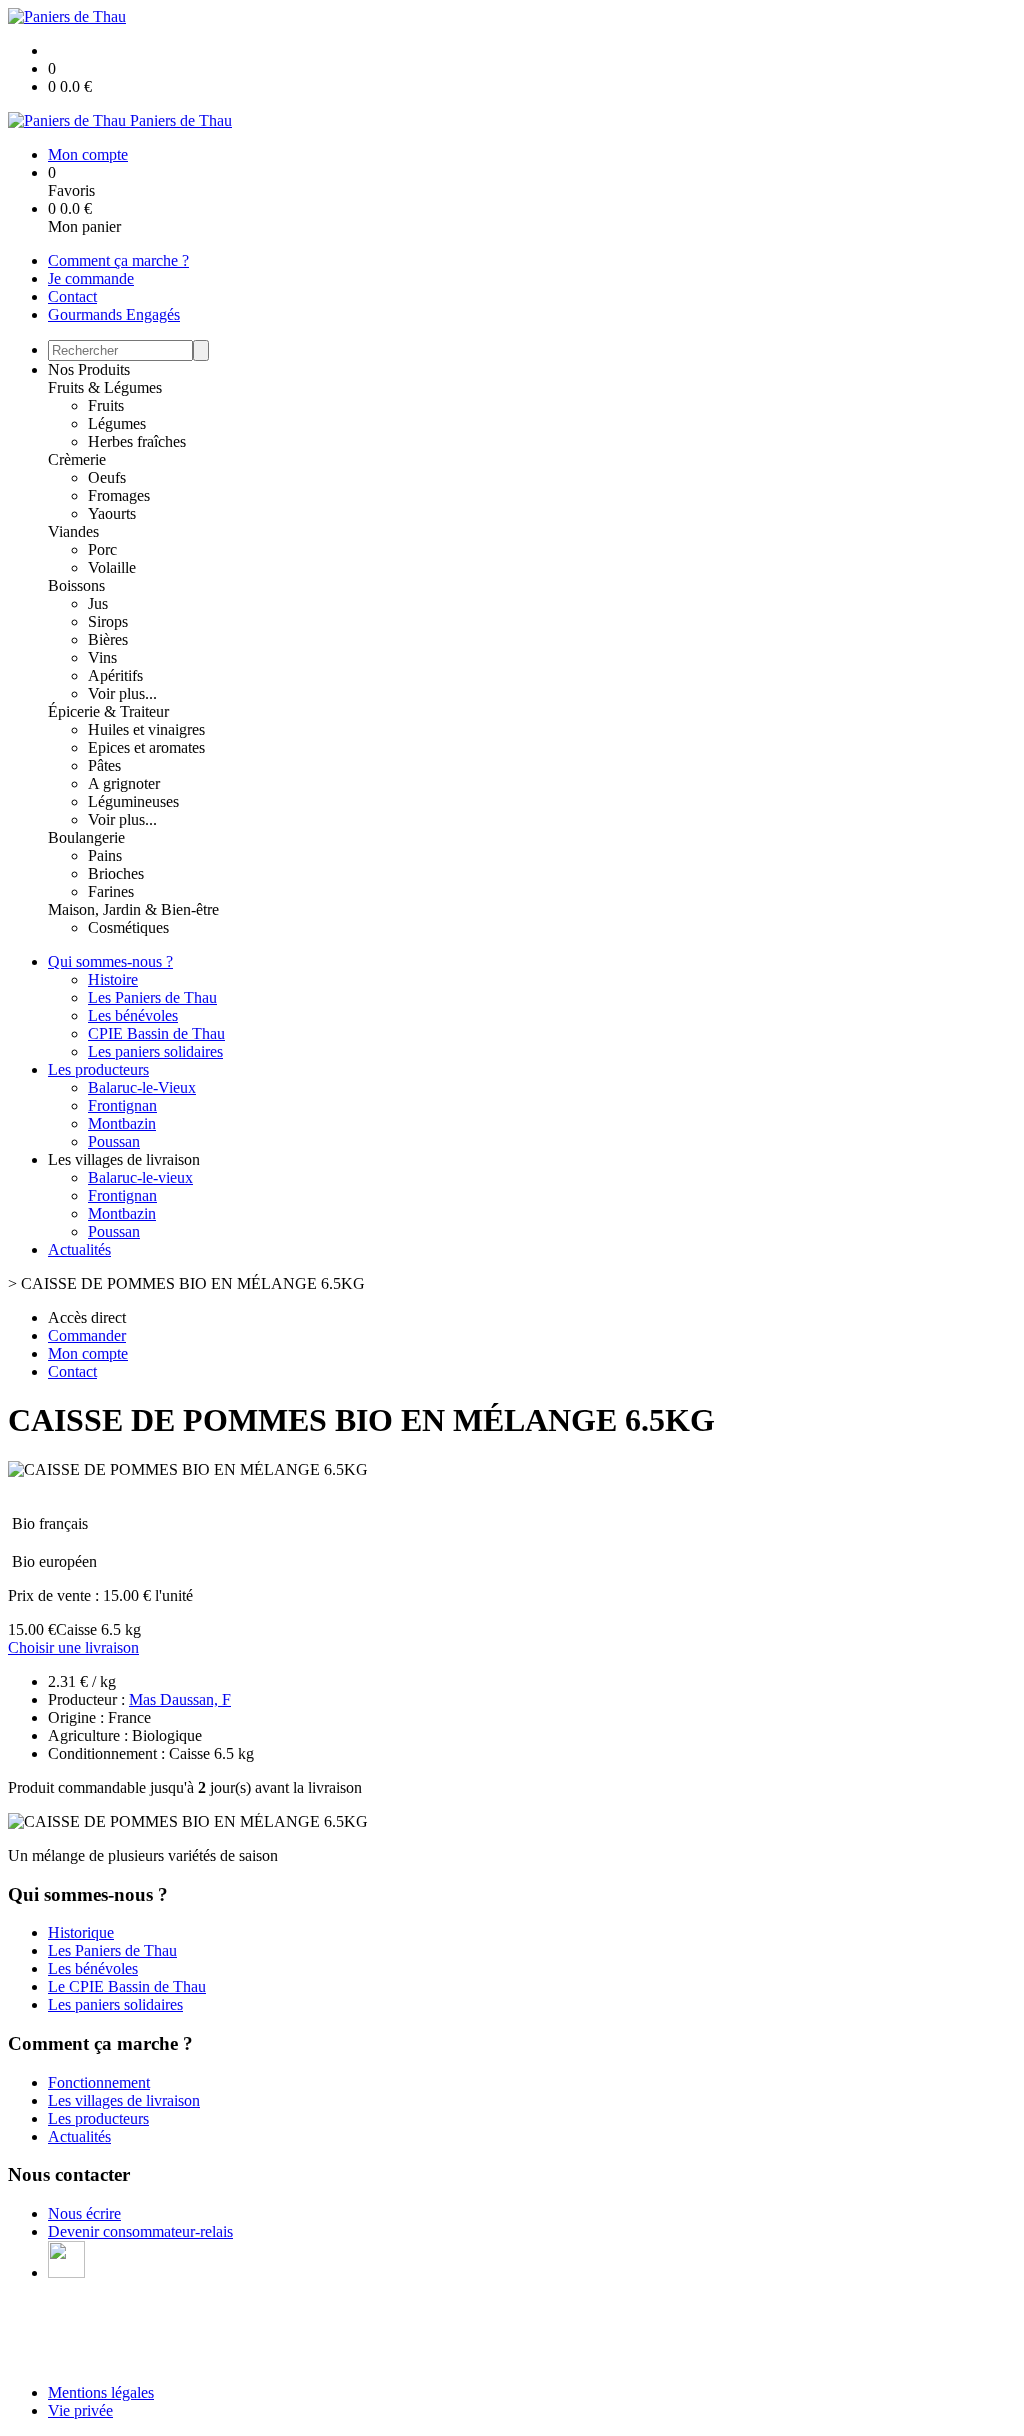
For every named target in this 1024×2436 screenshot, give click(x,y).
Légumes (117, 423)
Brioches (116, 873)
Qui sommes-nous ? (110, 961)
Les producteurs (98, 1069)
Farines (111, 891)
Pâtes (104, 765)
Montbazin (122, 1123)
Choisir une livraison (73, 1647)
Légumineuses (133, 801)
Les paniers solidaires (155, 1051)
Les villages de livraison (124, 2100)
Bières (108, 639)
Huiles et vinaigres (146, 729)
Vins (102, 657)
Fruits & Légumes (105, 387)
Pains (105, 855)
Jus (98, 603)
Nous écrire (84, 2213)
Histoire (113, 979)
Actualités (79, 1249)
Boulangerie (86, 837)
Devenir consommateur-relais (140, 2231)
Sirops (108, 621)
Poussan (114, 1141)
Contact (72, 296)
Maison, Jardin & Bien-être (133, 909)
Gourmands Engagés (114, 314)
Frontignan (122, 1105)
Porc (102, 549)
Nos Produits (89, 369)
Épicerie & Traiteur (108, 711)
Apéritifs (115, 675)
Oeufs (107, 477)
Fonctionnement (99, 2082)
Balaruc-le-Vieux (142, 1087)
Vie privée (80, 2410)
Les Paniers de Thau (152, 997)
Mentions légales (101, 2392)
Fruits (106, 405)
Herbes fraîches (137, 441)
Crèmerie (77, 459)
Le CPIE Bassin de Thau (127, 1986)
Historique (81, 1932)
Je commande (91, 278)
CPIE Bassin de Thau (156, 1033)
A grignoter (124, 783)
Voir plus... (122, 693)
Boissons (76, 585)
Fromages (119, 495)
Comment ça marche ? (118, 260)
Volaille (112, 567)
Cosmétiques (128, 927)
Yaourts (112, 513)
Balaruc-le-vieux (140, 1177)
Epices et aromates (146, 747)
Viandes (73, 531)
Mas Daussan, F (180, 1699)
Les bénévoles (133, 1015)
